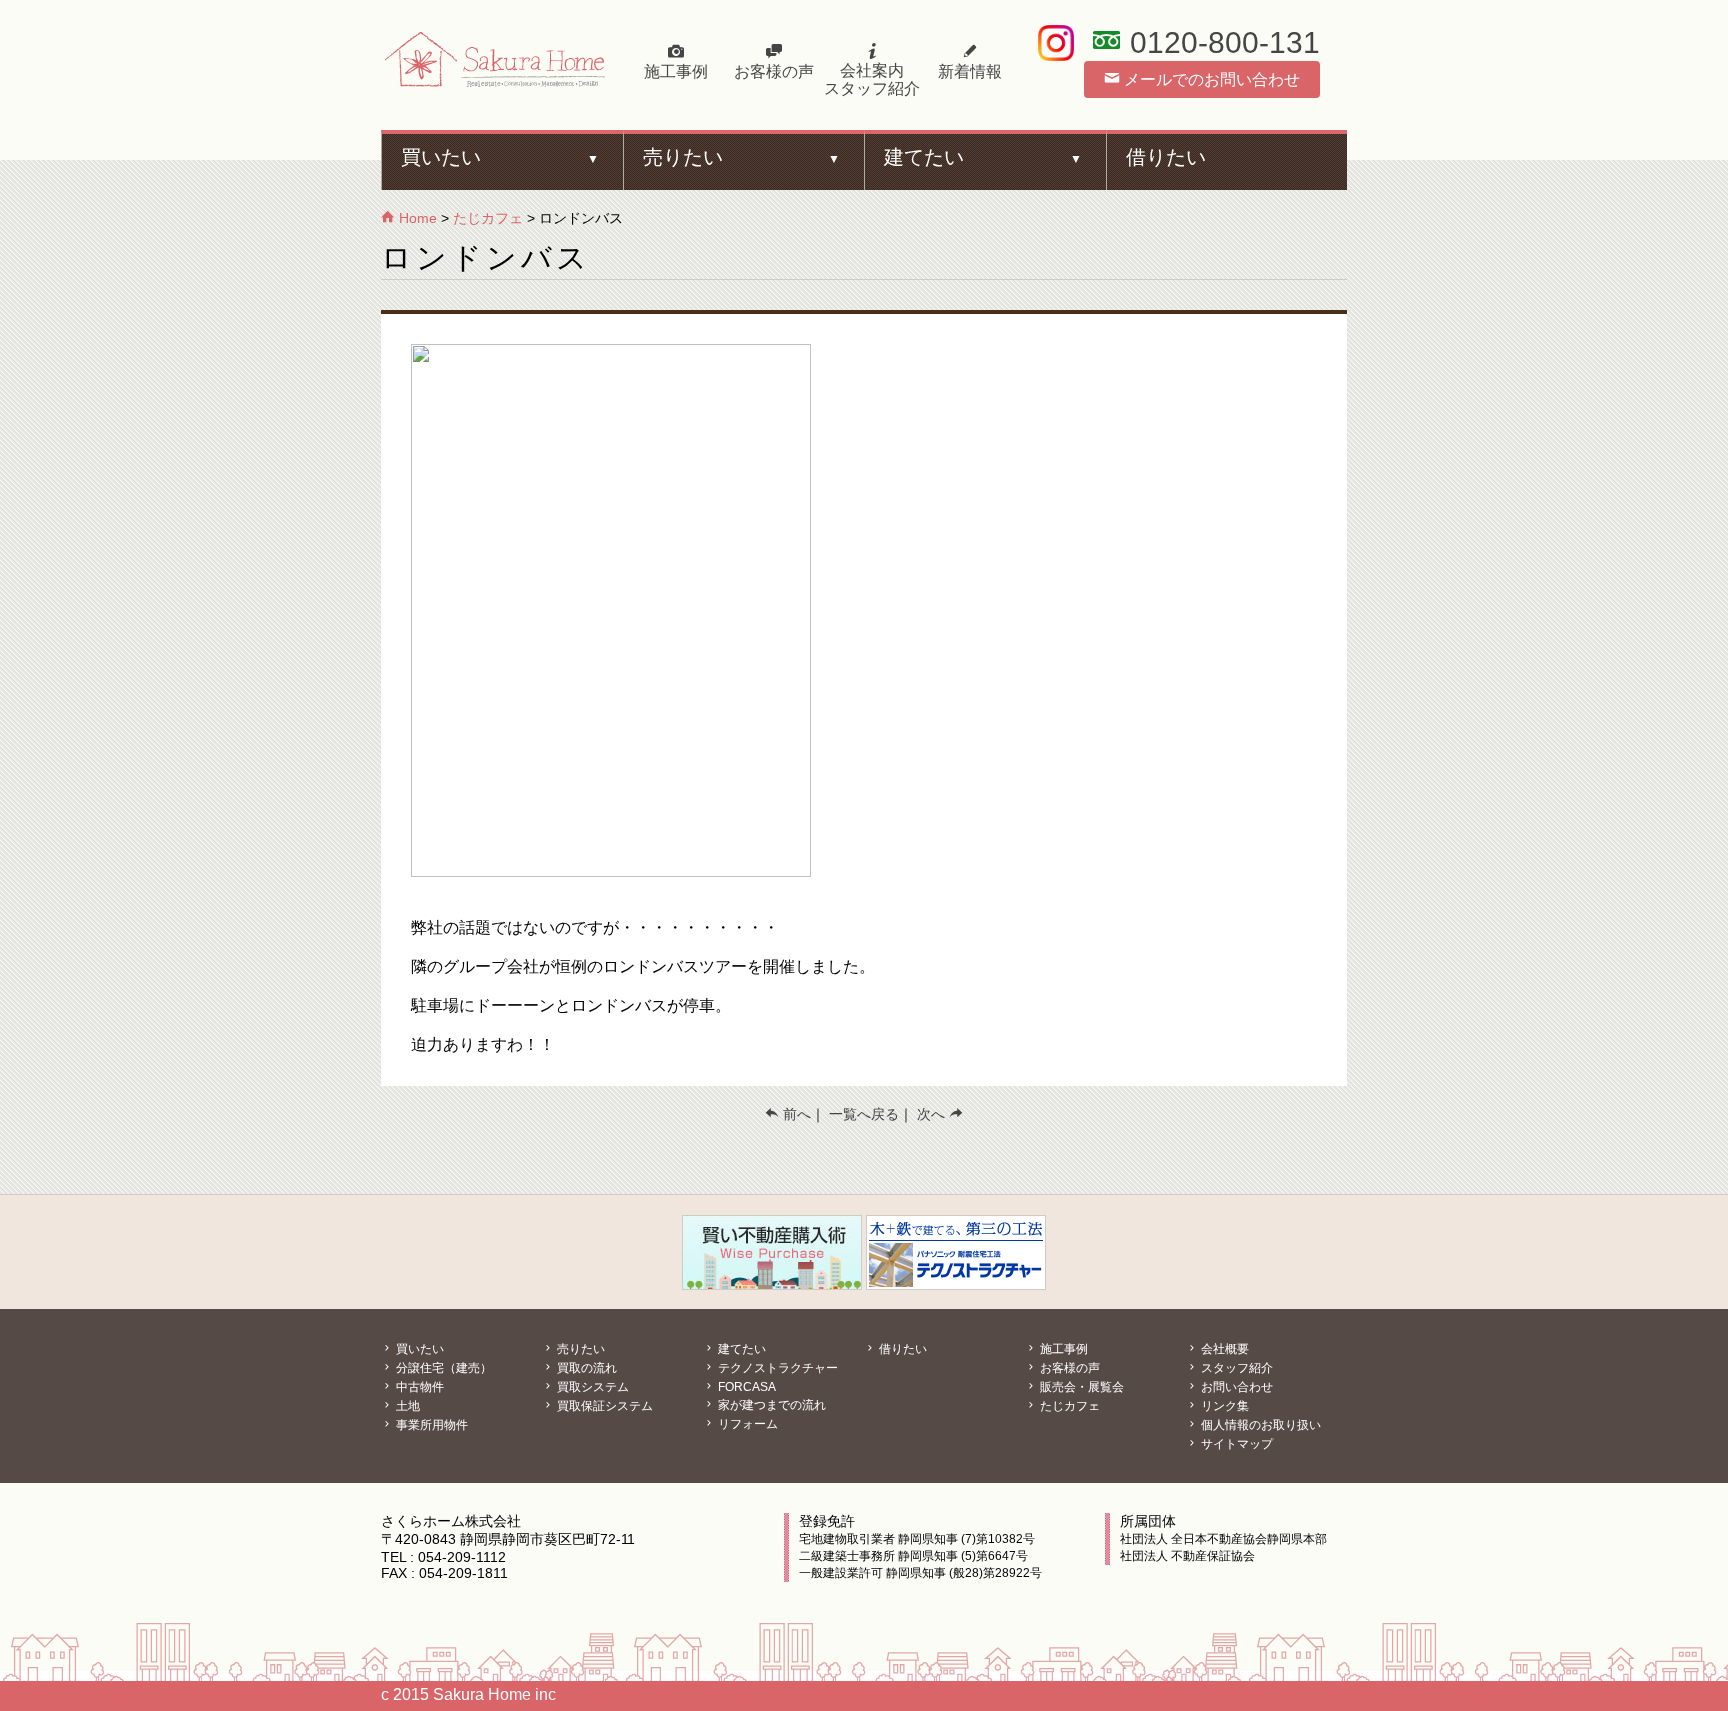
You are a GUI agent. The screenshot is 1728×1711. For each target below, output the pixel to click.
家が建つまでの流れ (770, 1405)
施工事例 (676, 71)
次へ (933, 1114)
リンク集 (1223, 1406)
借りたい (1166, 157)
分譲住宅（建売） (442, 1368)
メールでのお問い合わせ (1210, 79)
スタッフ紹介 (1235, 1368)
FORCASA (745, 1387)
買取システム (591, 1387)
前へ (795, 1114)
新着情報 (970, 71)
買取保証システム (603, 1406)
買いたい (441, 157)
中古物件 (418, 1387)
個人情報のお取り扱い (1259, 1425)
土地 (406, 1406)
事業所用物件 (430, 1425)
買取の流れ (585, 1368)
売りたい (683, 157)
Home (416, 218)
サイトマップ (1235, 1444)
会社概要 (1223, 1349)
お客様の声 (774, 71)
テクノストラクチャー (776, 1368)
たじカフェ (488, 218)
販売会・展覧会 (1080, 1387)
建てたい (924, 157)
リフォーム (746, 1424)
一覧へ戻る (864, 1114)
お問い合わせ (1235, 1387)
